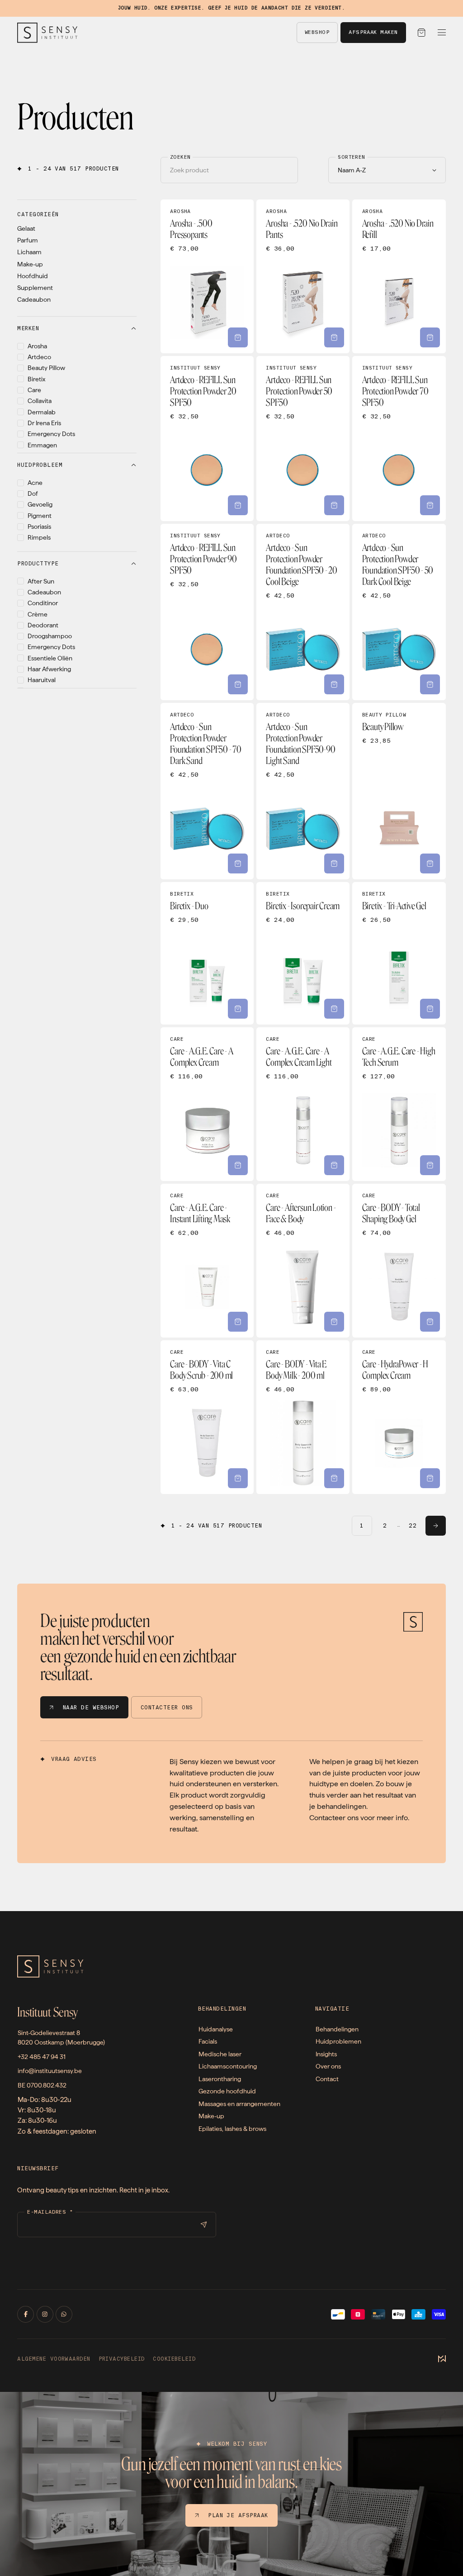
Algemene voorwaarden (54, 2359)
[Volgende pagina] (436, 1526)
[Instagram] (45, 2314)
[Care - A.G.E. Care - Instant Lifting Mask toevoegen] (238, 1322)
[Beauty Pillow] (399, 791)
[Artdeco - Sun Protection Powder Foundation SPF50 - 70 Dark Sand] (207, 791)
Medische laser (220, 2054)
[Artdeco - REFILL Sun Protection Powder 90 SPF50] (207, 612)
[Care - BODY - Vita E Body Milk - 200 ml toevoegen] (334, 1478)
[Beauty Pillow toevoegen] (430, 863)
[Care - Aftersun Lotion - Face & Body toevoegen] (334, 1322)
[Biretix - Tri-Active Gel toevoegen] (430, 1009)
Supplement (35, 288)
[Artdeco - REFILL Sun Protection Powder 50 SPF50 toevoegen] (334, 505)
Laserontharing (220, 2079)
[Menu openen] (442, 33)
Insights (326, 2054)
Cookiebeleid (174, 2359)
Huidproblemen (338, 2041)
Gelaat (26, 228)
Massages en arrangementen (239, 2104)
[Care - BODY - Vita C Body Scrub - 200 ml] (207, 1417)
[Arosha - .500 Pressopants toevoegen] (238, 337)
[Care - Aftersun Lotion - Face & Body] (303, 1261)
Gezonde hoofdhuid (227, 2091)
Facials (208, 2041)
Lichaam (29, 252)
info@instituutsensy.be (50, 2071)
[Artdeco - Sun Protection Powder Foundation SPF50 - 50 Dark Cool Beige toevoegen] (430, 684)
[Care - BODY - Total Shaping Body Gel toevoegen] (430, 1322)
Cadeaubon (34, 299)
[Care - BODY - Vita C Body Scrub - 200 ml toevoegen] (238, 1478)
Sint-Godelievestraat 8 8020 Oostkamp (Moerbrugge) (61, 2038)
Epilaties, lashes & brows (232, 2128)
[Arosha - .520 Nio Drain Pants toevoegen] (334, 337)
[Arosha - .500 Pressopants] (207, 276)
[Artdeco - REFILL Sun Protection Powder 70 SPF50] (399, 439)
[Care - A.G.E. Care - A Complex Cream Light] (303, 1104)
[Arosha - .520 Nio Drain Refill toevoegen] (430, 337)
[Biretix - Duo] (207, 953)
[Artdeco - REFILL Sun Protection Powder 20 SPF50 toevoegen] (238, 505)
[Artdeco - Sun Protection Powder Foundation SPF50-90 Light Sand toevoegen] (334, 863)
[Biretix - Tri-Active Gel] (399, 953)
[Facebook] (26, 2314)
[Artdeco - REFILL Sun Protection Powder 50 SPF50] (303, 439)
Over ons (328, 2066)
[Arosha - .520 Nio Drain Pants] (303, 276)
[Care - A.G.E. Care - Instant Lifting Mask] (207, 1261)
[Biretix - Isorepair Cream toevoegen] (334, 1009)
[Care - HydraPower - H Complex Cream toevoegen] (430, 1478)
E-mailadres (50, 2212)
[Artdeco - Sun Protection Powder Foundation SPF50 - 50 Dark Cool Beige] (399, 612)
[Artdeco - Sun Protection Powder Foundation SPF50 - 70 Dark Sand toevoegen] (238, 863)
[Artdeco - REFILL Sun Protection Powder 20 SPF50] (207, 439)
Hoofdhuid (33, 276)
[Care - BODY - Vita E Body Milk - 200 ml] (303, 1417)
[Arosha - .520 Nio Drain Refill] (399, 276)
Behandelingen (337, 2029)
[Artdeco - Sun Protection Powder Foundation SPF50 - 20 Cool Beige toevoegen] (334, 684)
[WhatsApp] (64, 2314)
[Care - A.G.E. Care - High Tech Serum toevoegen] (430, 1165)
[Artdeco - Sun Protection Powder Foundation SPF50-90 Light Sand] (303, 791)
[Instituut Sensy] (47, 33)
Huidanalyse (216, 2029)
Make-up (30, 264)
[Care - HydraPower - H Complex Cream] (399, 1417)
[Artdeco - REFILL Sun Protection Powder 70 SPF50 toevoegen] (430, 505)
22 (413, 1526)
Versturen (203, 2225)
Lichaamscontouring (228, 2066)
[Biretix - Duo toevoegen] (238, 1009)
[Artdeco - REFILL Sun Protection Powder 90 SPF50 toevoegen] (238, 684)
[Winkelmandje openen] (422, 33)
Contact (327, 2079)
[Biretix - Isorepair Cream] (303, 953)
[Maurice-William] (442, 2359)
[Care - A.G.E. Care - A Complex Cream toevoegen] (238, 1165)
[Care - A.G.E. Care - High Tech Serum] (399, 1104)
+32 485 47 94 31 (42, 2057)
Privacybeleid (122, 2359)
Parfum (28, 240)
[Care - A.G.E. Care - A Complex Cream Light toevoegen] (334, 1165)
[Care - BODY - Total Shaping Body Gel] (399, 1261)
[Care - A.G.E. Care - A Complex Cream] (207, 1104)
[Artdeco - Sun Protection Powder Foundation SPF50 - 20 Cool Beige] (303, 612)
